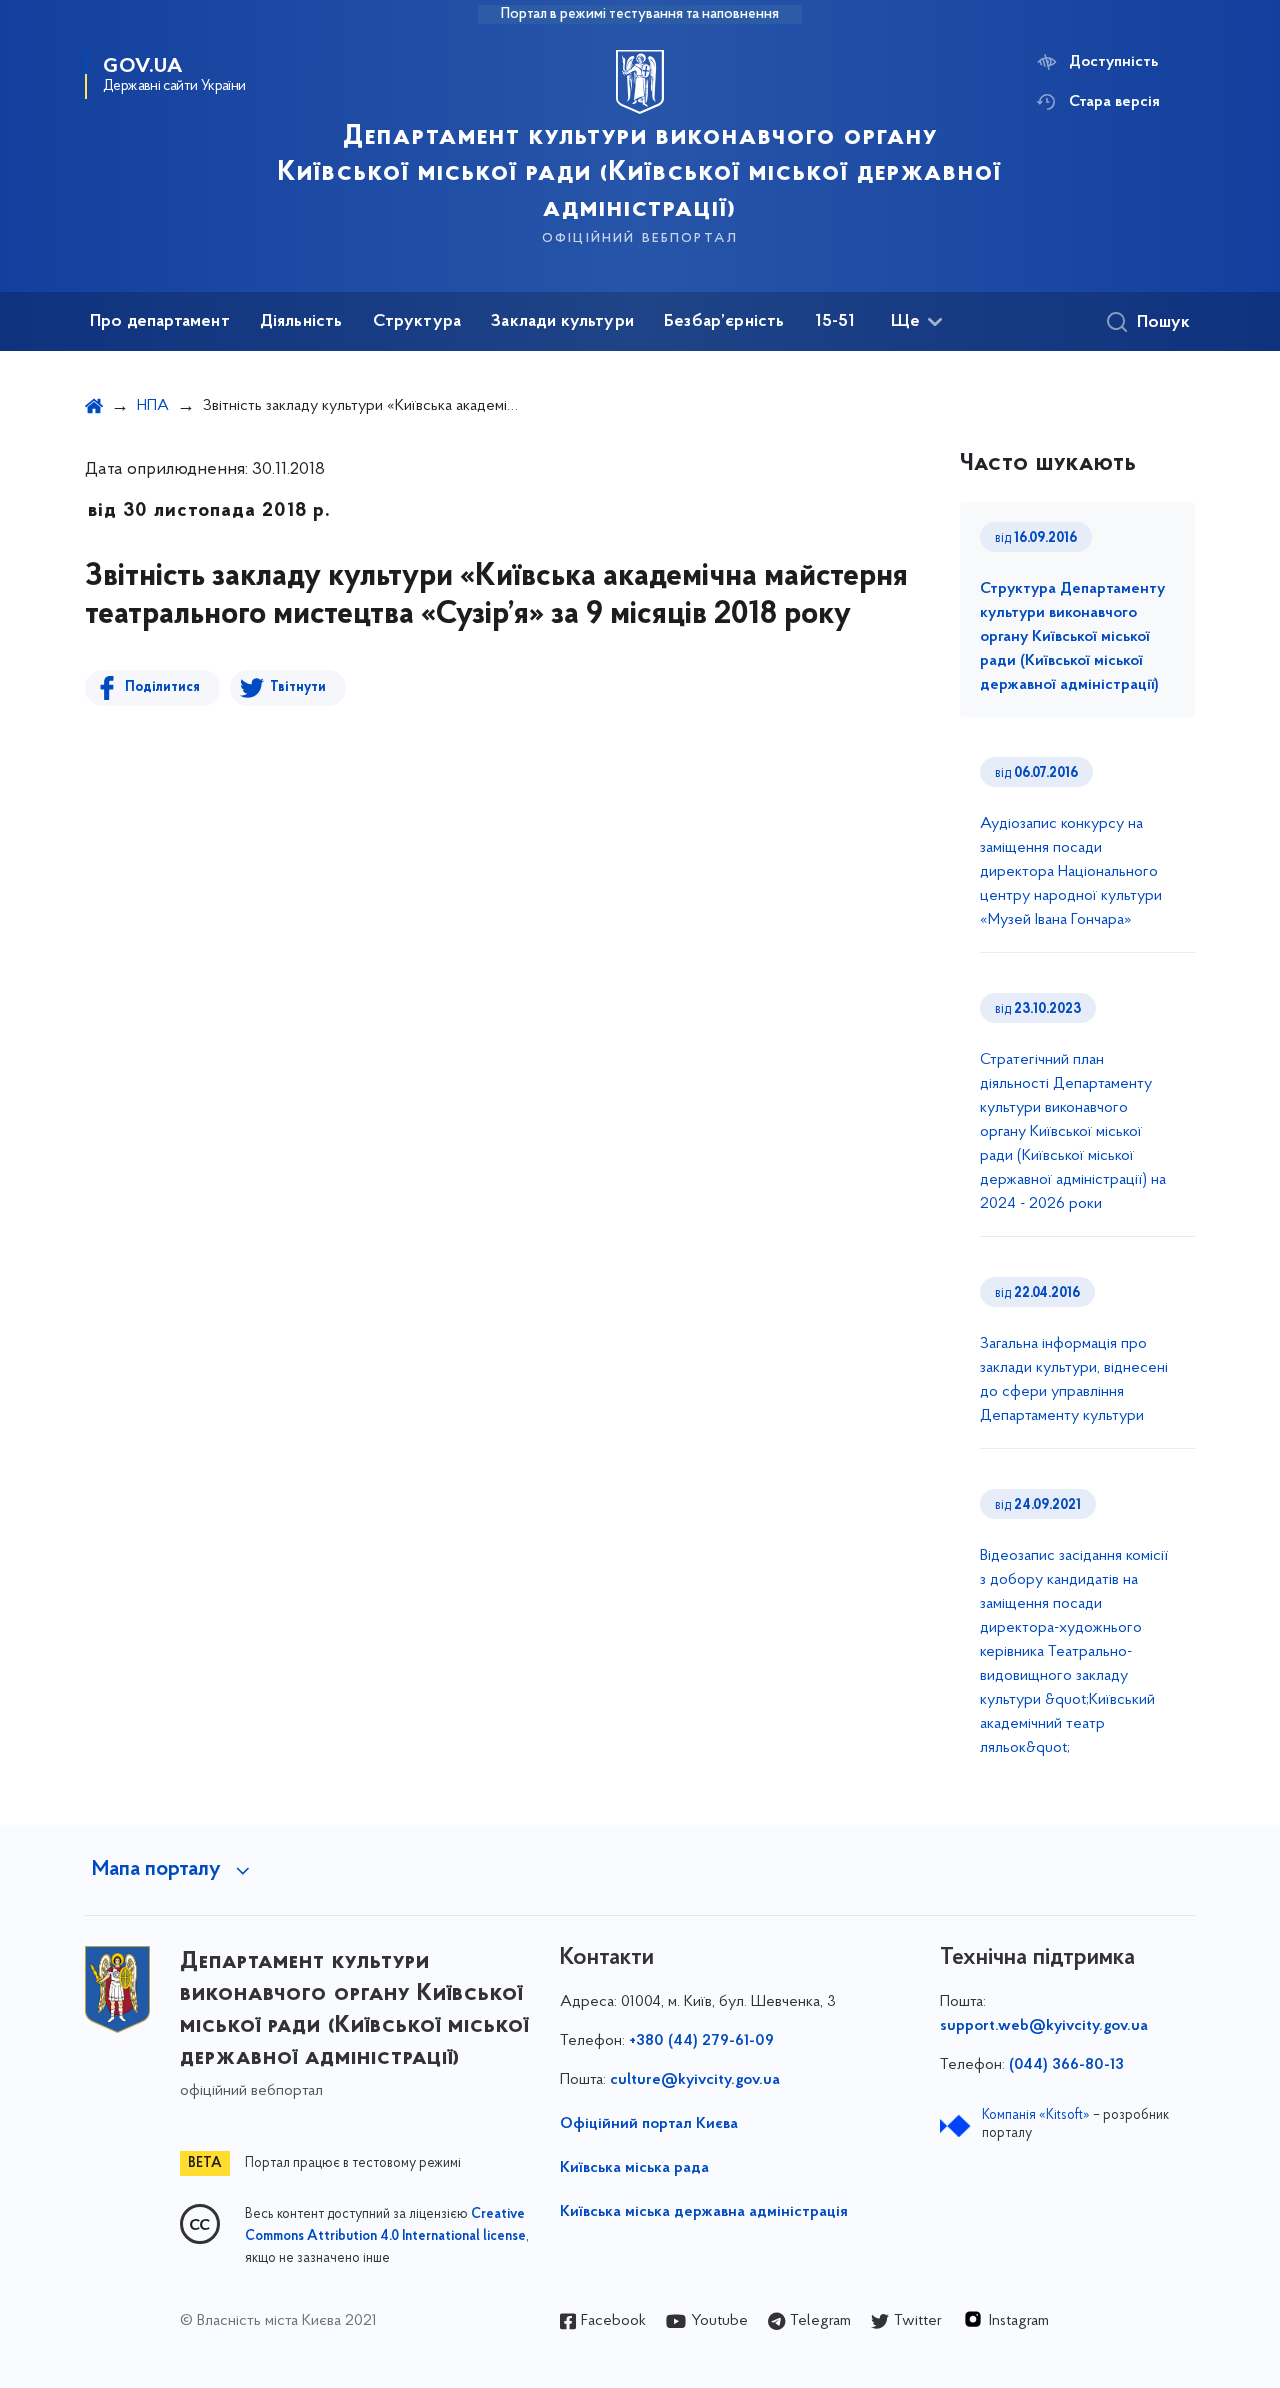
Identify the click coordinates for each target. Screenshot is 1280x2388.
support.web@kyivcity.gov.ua (1044, 2026)
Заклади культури (562, 322)
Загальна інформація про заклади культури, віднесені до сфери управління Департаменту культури (1074, 1380)
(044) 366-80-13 (1066, 2065)
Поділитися (162, 687)
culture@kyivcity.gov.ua (695, 2080)
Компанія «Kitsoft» (1036, 2115)
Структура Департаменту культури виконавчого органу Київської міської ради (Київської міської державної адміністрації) (1072, 637)
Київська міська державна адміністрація (704, 2212)
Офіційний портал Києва (649, 2124)
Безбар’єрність (724, 322)
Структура (417, 322)
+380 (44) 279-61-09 (701, 2041)
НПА (153, 406)
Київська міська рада (634, 2168)
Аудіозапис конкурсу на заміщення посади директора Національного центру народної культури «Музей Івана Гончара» (1071, 872)
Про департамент (160, 322)
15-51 (835, 322)
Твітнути (298, 687)
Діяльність (301, 322)
